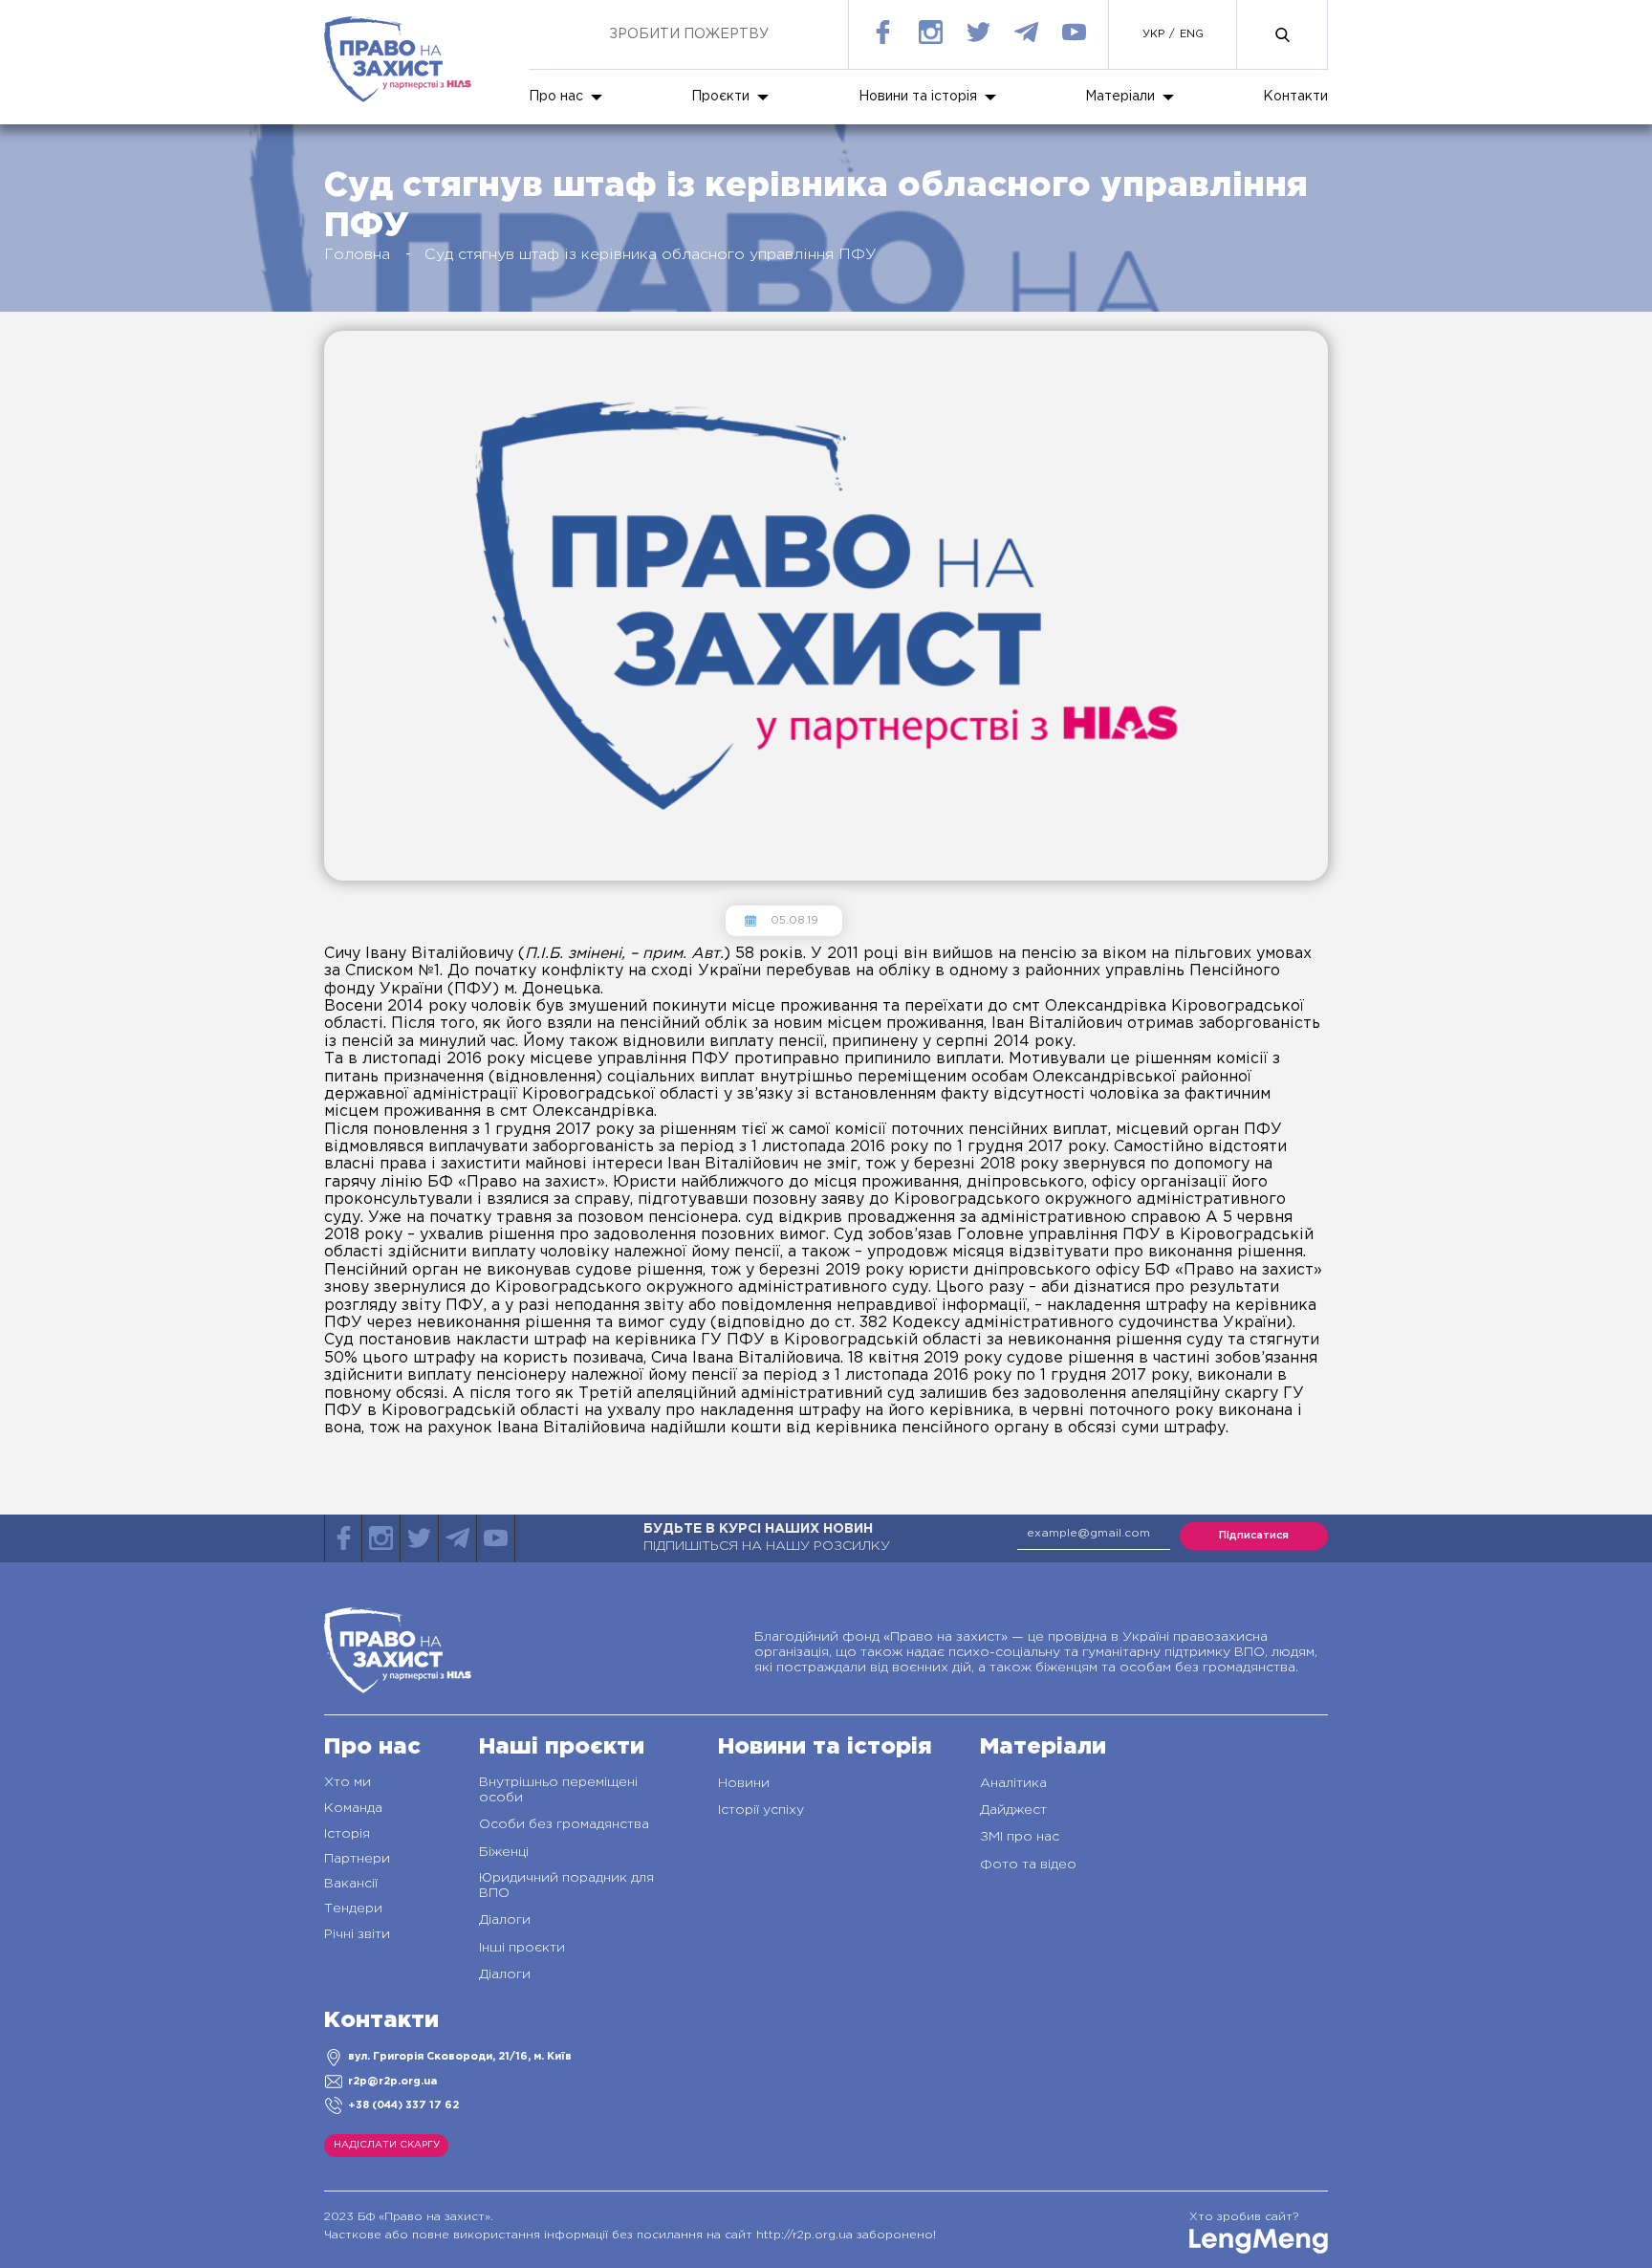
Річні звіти (357, 1934)
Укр (1153, 34)
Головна (357, 255)
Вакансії (351, 1884)
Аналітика (1013, 1783)
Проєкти (720, 97)
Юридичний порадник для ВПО (566, 1886)
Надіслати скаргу (387, 2145)
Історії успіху (761, 1810)
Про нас (556, 97)
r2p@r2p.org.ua (392, 2082)
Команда (353, 1808)
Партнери (357, 1859)
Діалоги (505, 1920)
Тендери (353, 1908)
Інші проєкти (522, 1948)
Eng (1192, 34)
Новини (744, 1783)
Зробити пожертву (689, 34)
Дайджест (1013, 1810)
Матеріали (1120, 97)
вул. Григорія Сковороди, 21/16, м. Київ (460, 2057)
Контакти (1295, 97)
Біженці (504, 1852)
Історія (347, 1834)
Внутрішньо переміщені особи (558, 1790)
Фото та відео (1028, 1865)
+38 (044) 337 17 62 (403, 2105)
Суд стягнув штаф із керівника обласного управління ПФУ (651, 255)
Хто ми (348, 1782)
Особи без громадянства (564, 1824)
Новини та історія (918, 97)
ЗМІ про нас (1020, 1837)
